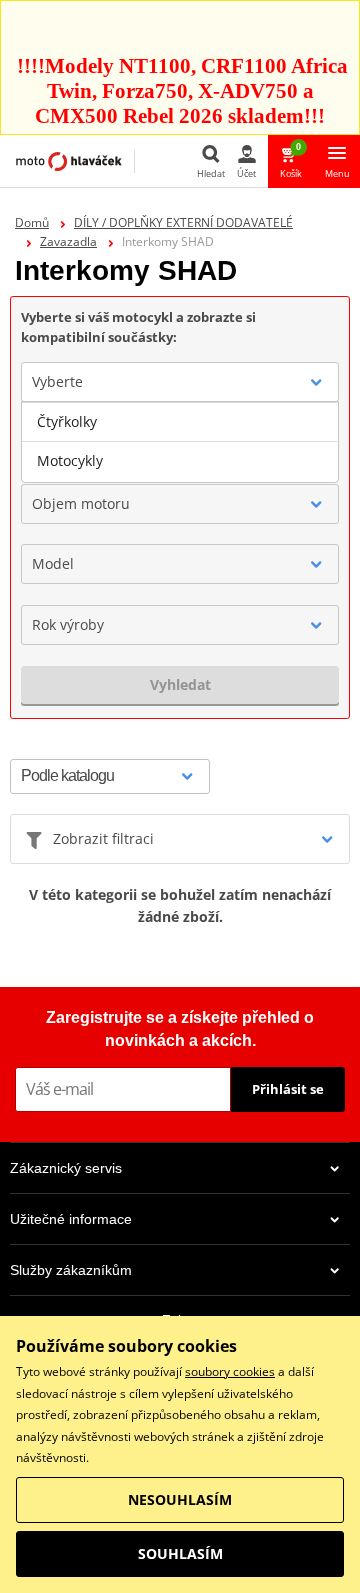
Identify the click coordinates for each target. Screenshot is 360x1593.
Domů (32, 222)
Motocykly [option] (70, 460)
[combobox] (180, 382)
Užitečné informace (71, 1219)
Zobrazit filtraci (103, 838)
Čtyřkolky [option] (67, 421)
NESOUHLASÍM (180, 1499)
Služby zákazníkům (71, 1270)
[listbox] (180, 442)
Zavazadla (68, 241)
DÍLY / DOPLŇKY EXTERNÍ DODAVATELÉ (183, 222)
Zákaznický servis (66, 1168)
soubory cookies (230, 1371)
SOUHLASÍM (180, 1553)
